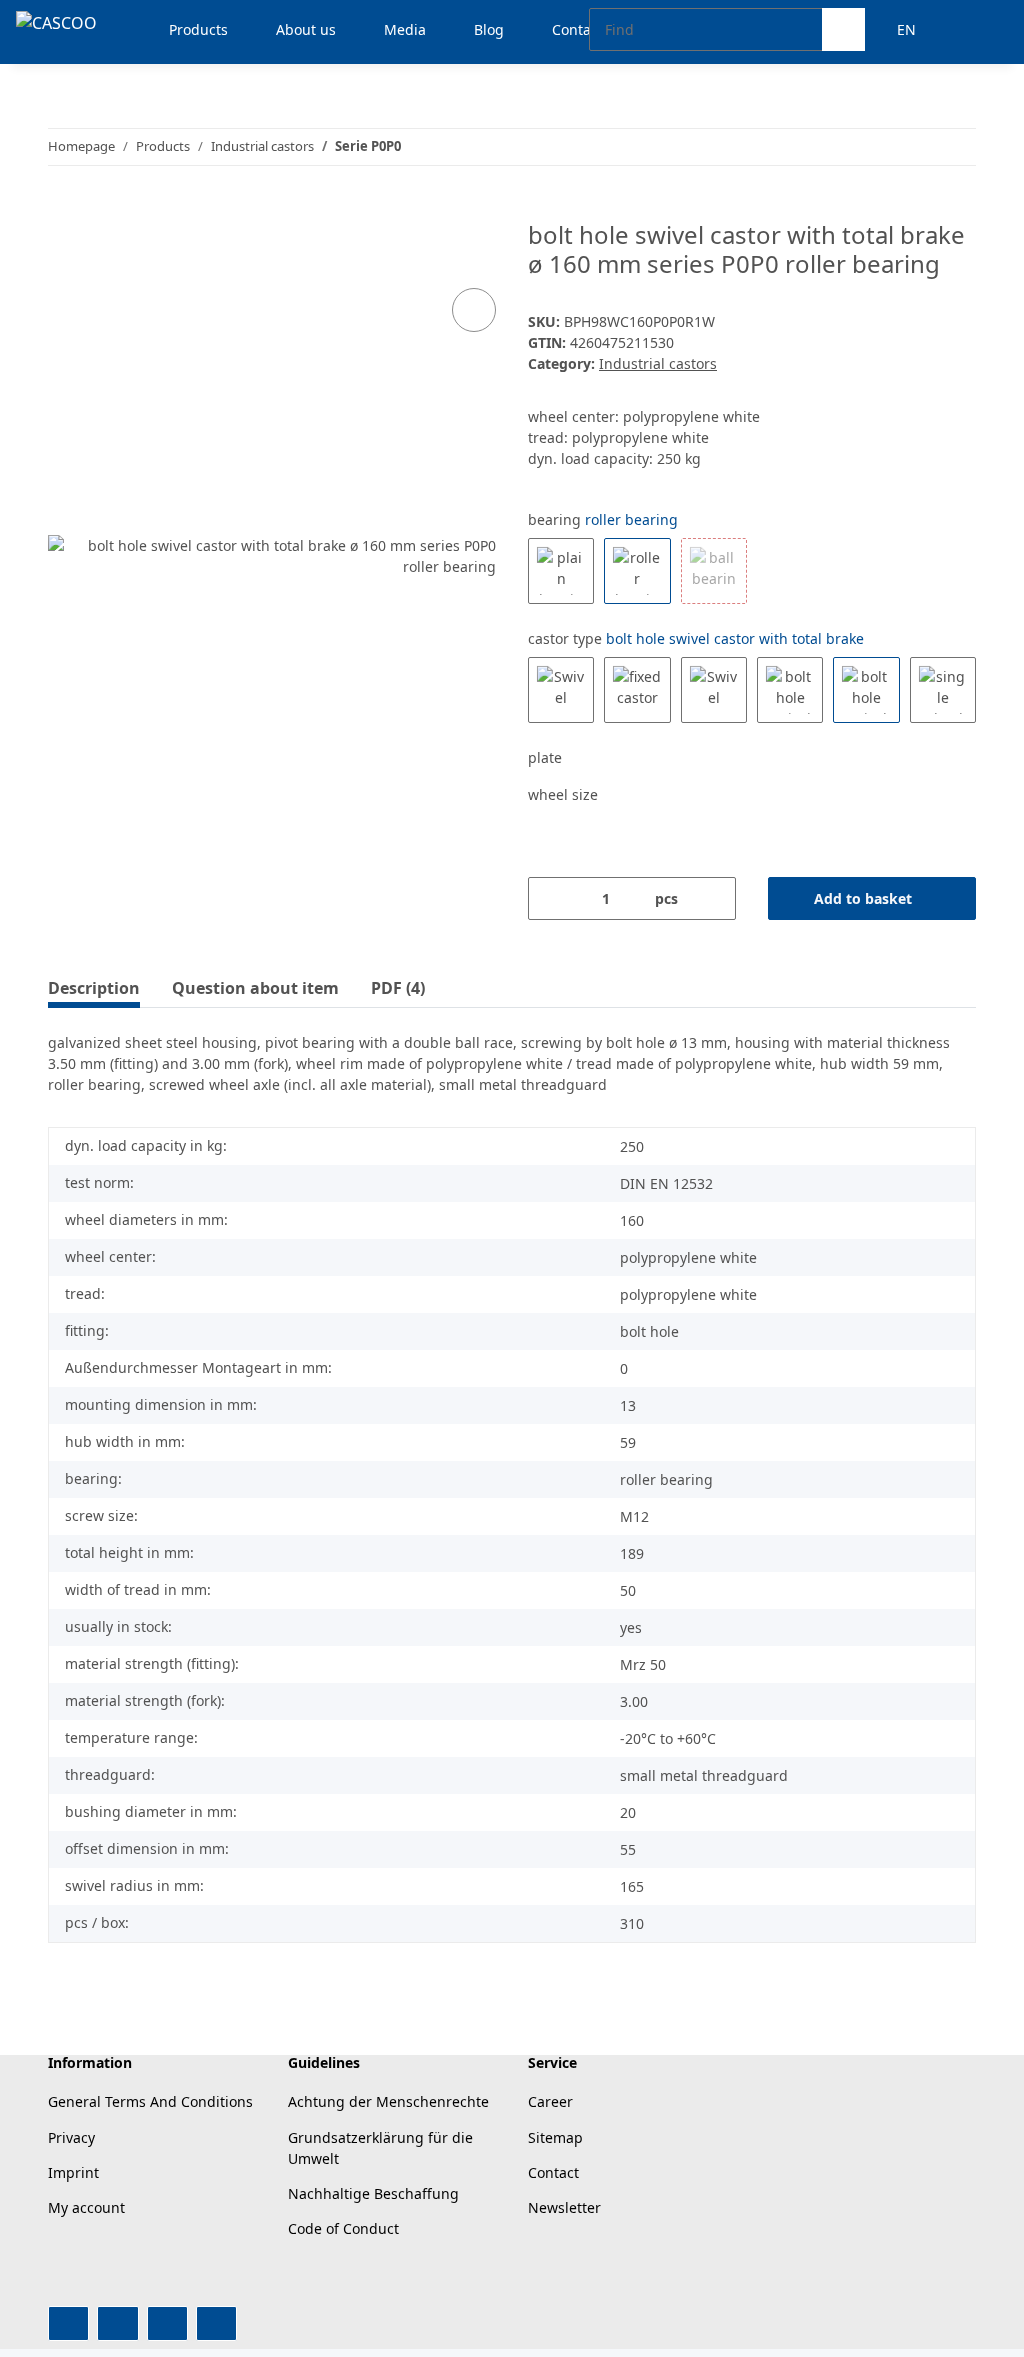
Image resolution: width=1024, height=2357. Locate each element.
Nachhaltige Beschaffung (373, 2193)
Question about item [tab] (255, 988)
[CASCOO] (56, 22)
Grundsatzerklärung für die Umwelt (380, 2148)
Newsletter (564, 2207)
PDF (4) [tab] (398, 988)
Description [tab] (94, 988)
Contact (553, 2172)
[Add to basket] (64, 210)
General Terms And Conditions (150, 2101)
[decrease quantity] (550, 898)
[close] (474, 242)
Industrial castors (658, 363)
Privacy (71, 2137)
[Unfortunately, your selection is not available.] (714, 571)
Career (550, 2101)
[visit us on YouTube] (117, 2323)
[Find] (843, 29)
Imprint (73, 2172)
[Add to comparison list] (474, 310)
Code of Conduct (343, 2228)
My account (86, 2207)
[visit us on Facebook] (68, 2323)
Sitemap (555, 2137)
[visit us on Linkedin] (216, 2323)
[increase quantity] (713, 898)
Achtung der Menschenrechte (388, 2101)
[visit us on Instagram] (167, 2323)
